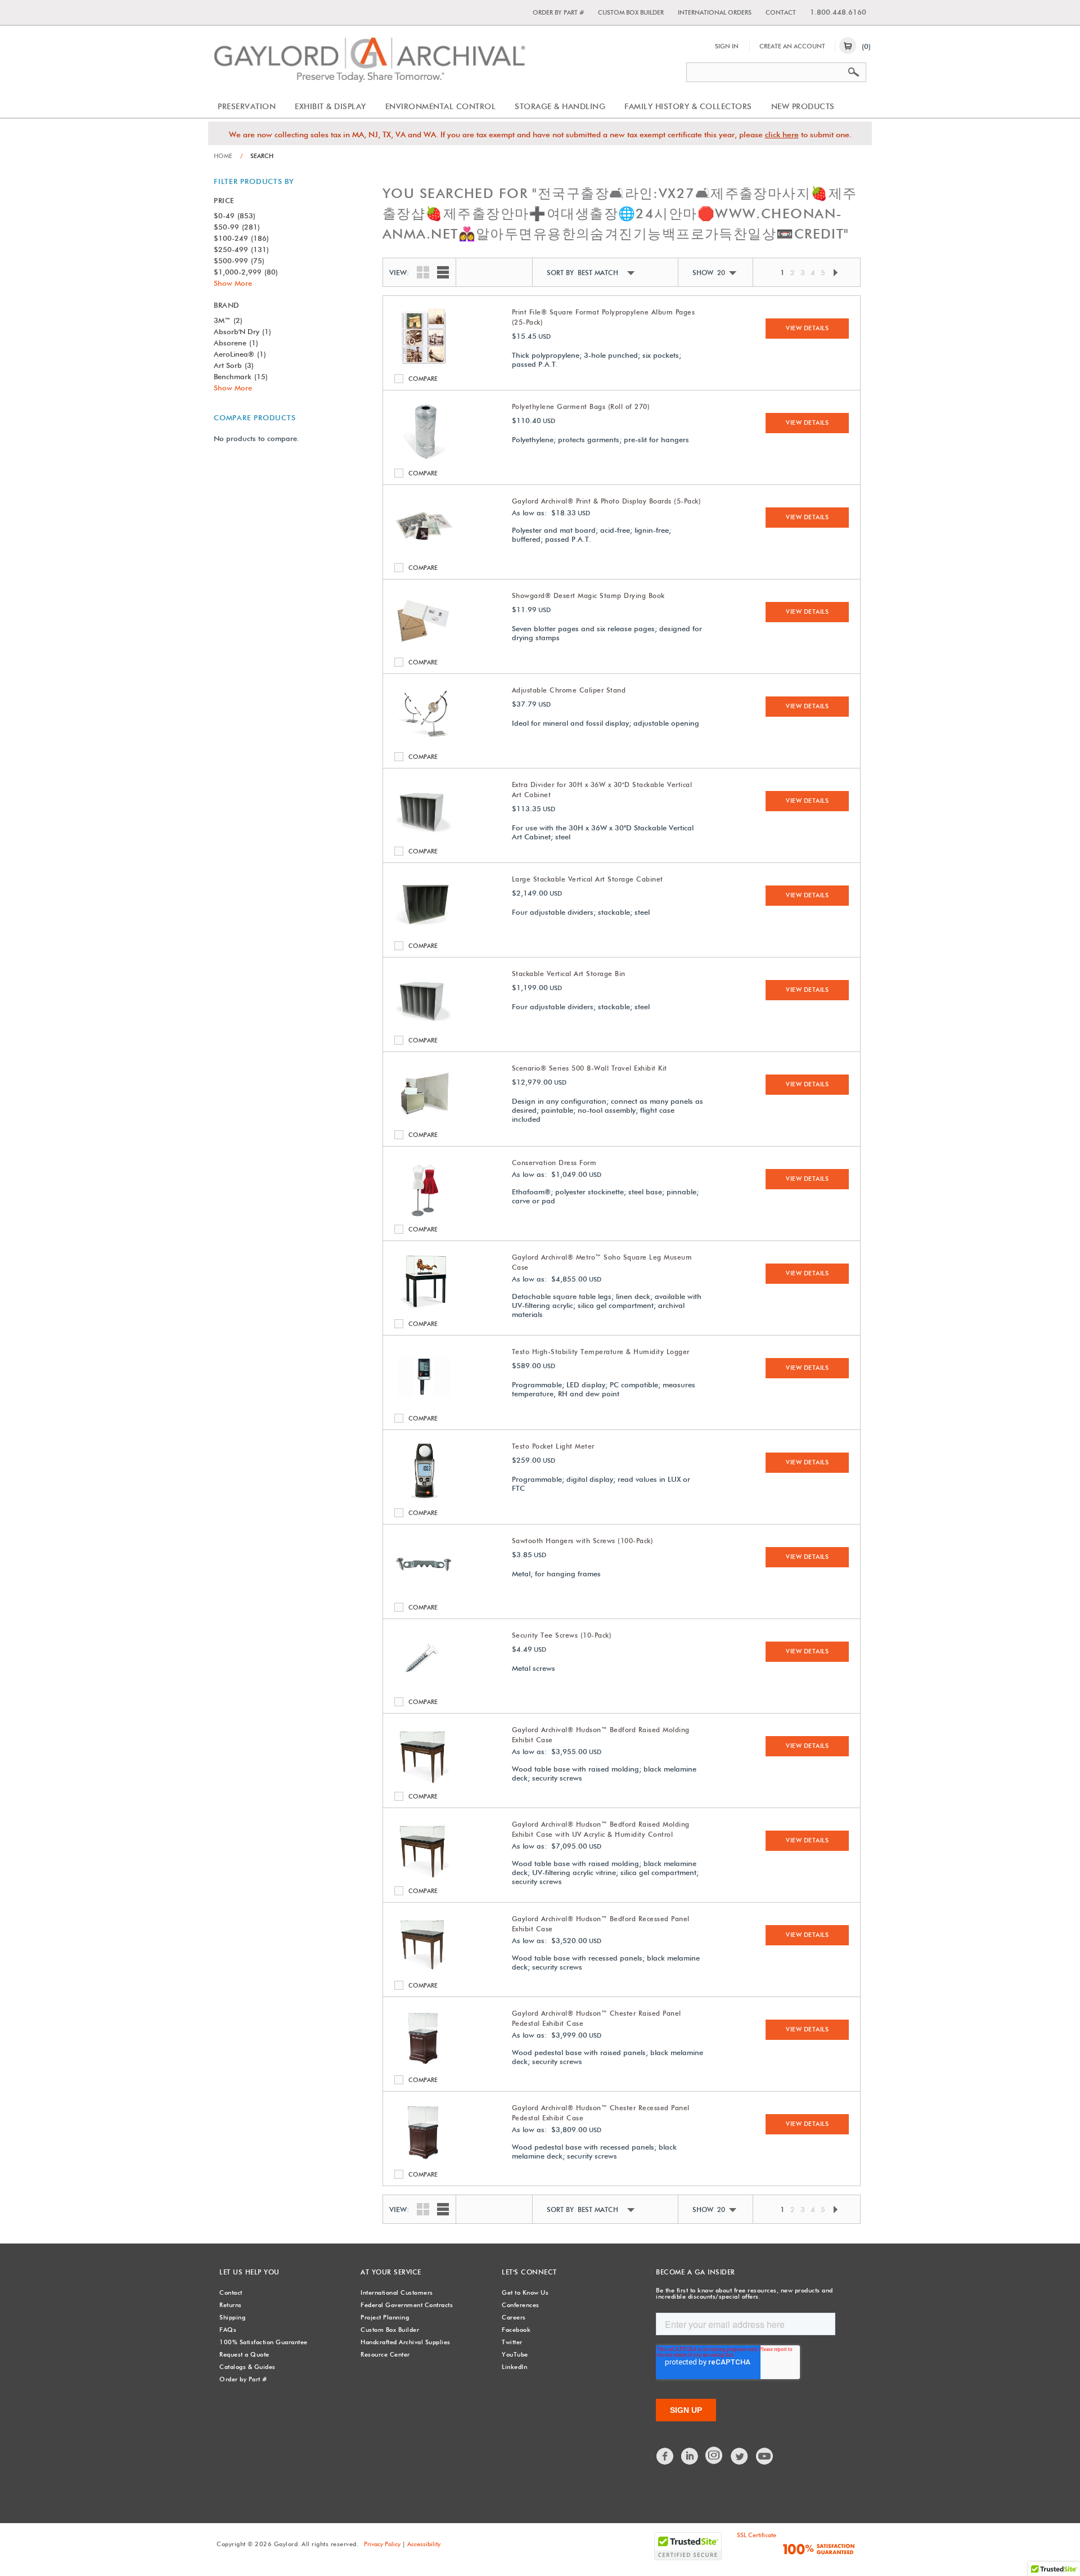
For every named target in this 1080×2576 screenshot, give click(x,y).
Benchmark (241, 376)
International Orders (715, 12)
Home (223, 156)
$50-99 (237, 227)
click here (782, 134)
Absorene (236, 343)
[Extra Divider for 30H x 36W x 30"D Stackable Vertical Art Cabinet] (424, 836)
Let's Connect (529, 2272)
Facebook (516, 2330)
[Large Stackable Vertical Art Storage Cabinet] (424, 930)
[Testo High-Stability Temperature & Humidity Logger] (424, 1403)
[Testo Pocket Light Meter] (424, 1498)
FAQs (228, 2330)
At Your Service (391, 2272)
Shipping (232, 2317)
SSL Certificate (757, 2535)
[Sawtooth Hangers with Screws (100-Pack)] (424, 1592)
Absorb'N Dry (242, 331)
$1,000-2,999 (246, 272)
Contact (781, 12)
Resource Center (385, 2354)
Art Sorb (234, 365)
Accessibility (424, 2544)
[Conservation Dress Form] (424, 1214)
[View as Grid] (420, 271)
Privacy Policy (382, 2544)
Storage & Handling (560, 106)
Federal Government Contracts (407, 2305)
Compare (401, 379)
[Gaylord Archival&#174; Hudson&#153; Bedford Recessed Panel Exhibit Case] (424, 1970)
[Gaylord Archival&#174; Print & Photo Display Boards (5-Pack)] (424, 552)
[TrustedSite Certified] (688, 2546)
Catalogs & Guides (247, 2367)
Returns (231, 2305)
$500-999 (239, 260)
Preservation (247, 106)
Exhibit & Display (330, 106)
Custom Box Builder (631, 12)
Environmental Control (441, 106)
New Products (803, 106)
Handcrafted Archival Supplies (406, 2342)
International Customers (397, 2292)
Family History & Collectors (688, 106)
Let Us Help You (249, 2272)
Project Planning (385, 2317)
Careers (514, 2317)
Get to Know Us (525, 2292)
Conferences (521, 2305)
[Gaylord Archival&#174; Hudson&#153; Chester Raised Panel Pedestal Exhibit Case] (424, 2065)
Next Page (835, 273)
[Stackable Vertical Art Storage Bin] (424, 1025)
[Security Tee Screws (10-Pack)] (424, 1687)
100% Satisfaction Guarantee (264, 2342)
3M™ (228, 320)
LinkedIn (514, 2367)
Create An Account (792, 46)
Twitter (512, 2342)
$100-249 (241, 238)
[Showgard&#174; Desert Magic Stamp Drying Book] (424, 647)
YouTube (515, 2354)
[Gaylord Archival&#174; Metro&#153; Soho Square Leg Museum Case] (424, 1309)
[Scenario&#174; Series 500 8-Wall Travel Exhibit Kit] (424, 1120)
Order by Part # (558, 12)
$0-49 (235, 215)
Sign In (727, 46)
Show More (233, 283)
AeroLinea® (240, 354)
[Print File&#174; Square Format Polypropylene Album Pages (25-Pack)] (424, 363)
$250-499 (241, 249)
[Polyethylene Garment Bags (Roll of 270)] (424, 458)
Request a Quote (244, 2354)
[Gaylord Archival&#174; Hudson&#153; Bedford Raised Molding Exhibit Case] (424, 1781)
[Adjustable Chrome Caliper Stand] (424, 741)
